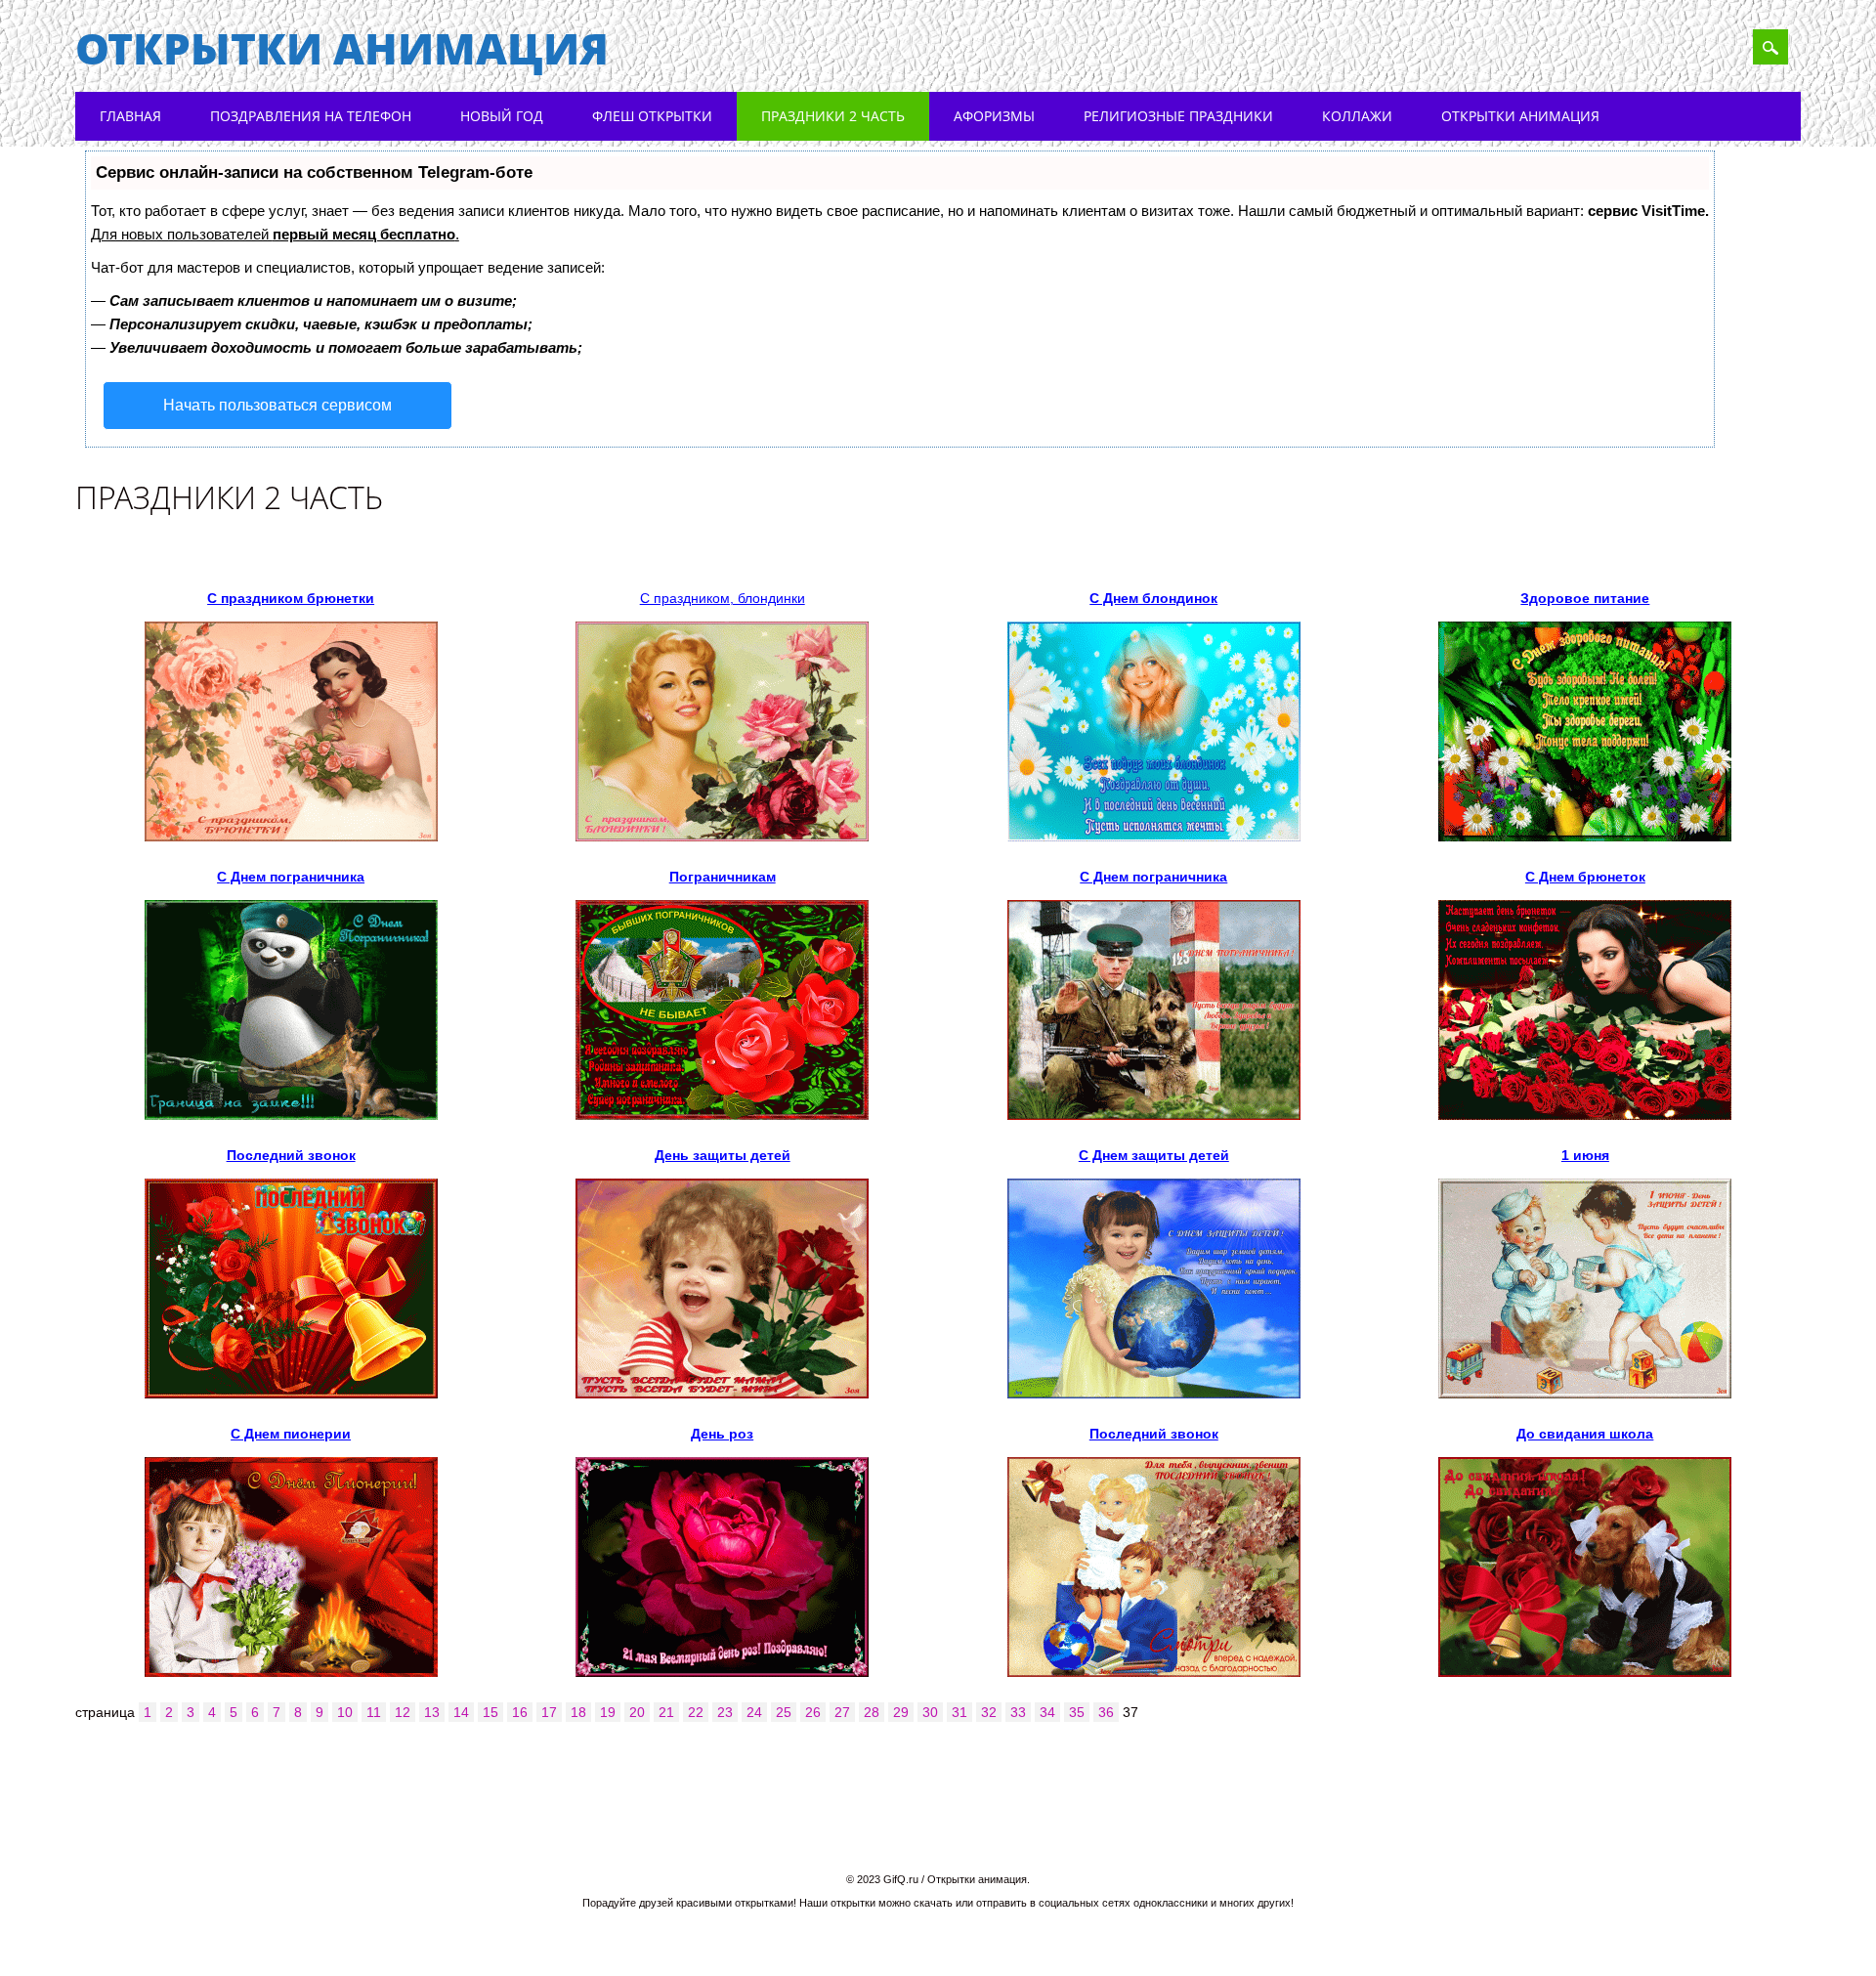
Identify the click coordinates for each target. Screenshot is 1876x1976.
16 (520, 1712)
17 (549, 1712)
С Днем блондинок (1153, 598)
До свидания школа (1585, 1434)
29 (901, 1712)
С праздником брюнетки (291, 598)
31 (959, 1712)
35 (1077, 1712)
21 (666, 1712)
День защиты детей (723, 1155)
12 (403, 1712)
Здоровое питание (1585, 598)
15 (490, 1712)
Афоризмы (994, 116)
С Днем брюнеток (1585, 877)
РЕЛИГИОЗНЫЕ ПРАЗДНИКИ (1178, 116)
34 (1047, 1712)
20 (637, 1712)
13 (432, 1712)
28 (872, 1712)
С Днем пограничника (291, 877)
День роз (722, 1434)
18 (578, 1712)
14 (461, 1712)
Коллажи (1357, 116)
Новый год (502, 116)
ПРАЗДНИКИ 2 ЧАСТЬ (833, 116)
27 (842, 1712)
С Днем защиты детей (1154, 1155)
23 (725, 1712)
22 (696, 1712)
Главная (130, 116)
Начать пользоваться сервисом (277, 405)
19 (608, 1712)
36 (1106, 1712)
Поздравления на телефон (311, 116)
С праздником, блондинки (723, 598)
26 (813, 1712)
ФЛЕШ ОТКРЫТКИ (652, 116)
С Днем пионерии (291, 1434)
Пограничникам (723, 877)
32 (989, 1712)
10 (345, 1712)
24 (754, 1712)
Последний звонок (291, 1155)
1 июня (1585, 1155)
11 (374, 1712)
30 (930, 1712)
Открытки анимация (342, 48)
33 (1018, 1712)
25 (784, 1712)
